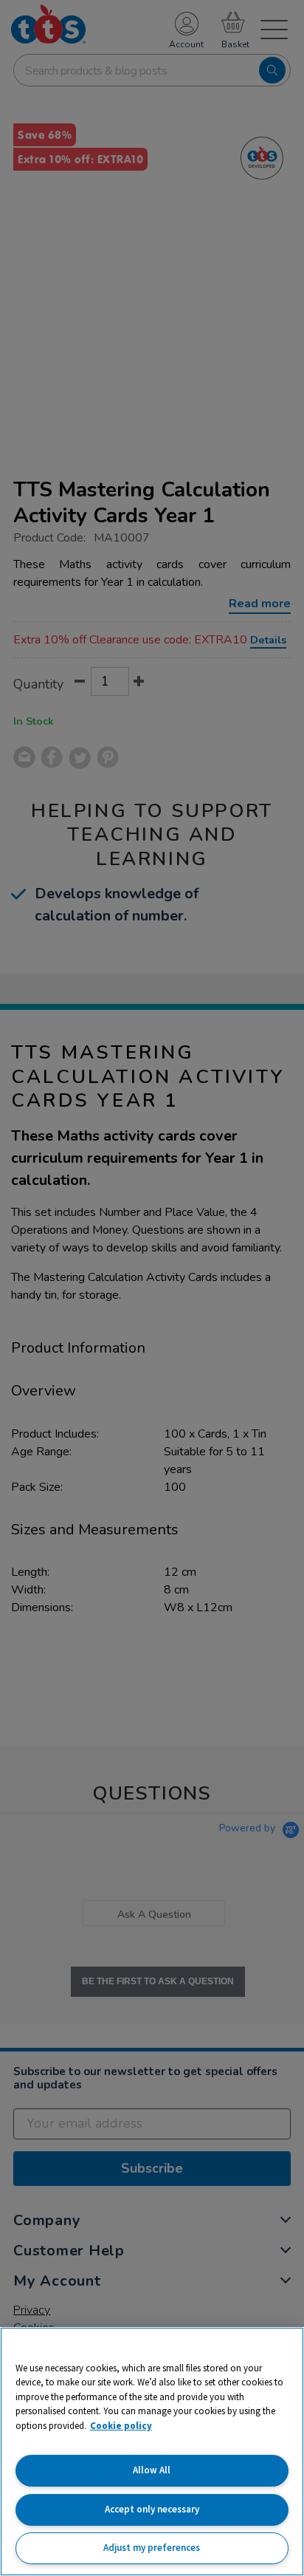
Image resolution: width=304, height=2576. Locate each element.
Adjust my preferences (152, 2548)
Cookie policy (121, 2426)
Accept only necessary (152, 2509)
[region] (152, 2452)
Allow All (152, 2470)
